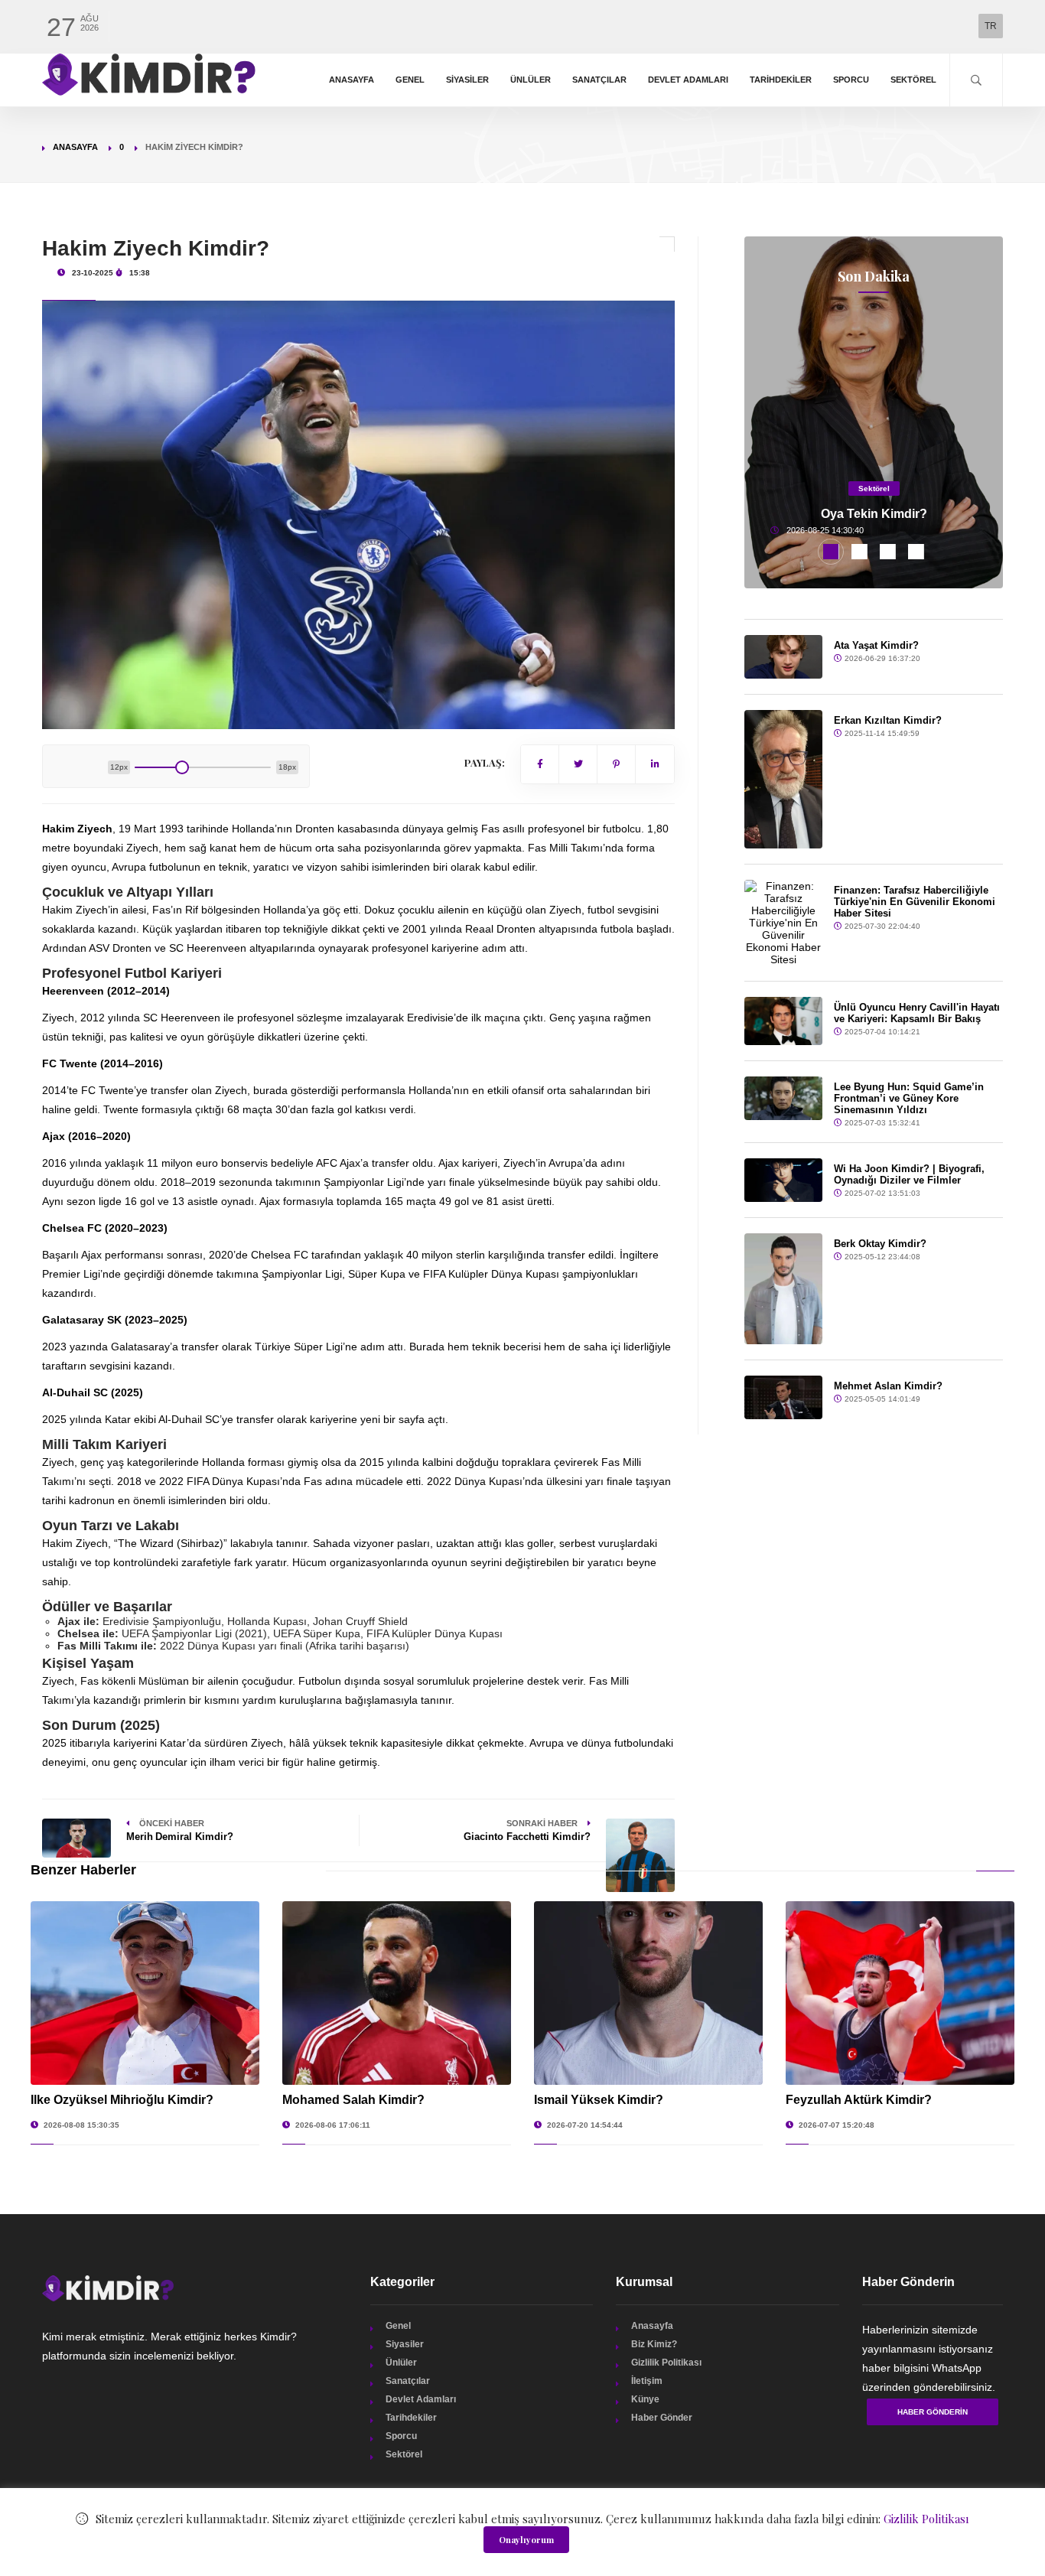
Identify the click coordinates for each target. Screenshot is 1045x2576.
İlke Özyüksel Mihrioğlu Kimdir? (122, 2100)
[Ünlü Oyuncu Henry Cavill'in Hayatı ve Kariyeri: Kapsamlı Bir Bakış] (783, 1021)
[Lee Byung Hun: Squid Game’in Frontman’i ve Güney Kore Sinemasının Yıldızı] (783, 1098)
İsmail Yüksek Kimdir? (599, 2100)
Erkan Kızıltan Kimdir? (888, 720)
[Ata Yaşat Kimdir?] (783, 657)
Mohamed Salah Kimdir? (353, 2100)
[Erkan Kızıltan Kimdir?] (783, 779)
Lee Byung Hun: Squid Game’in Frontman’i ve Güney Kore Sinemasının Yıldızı (909, 1098)
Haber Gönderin (933, 2412)
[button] (831, 552)
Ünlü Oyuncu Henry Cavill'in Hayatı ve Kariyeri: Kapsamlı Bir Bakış (917, 1013)
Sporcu (851, 80)
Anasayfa (352, 80)
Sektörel (913, 80)
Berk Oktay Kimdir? (880, 1244)
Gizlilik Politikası (666, 2363)
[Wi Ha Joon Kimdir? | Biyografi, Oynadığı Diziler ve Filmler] (783, 1180)
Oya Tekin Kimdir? (874, 514)
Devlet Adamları (688, 80)
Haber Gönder (662, 2418)
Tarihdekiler (781, 80)
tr (991, 26)
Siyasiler (467, 80)
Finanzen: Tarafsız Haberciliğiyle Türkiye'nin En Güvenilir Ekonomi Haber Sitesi (915, 902)
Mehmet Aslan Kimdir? (888, 1386)
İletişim (647, 2381)
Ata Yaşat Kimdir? (876, 645)
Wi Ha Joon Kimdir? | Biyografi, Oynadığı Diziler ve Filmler (909, 1174)
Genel (410, 80)
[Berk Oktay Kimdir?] (783, 1289)
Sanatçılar (599, 80)
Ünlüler (531, 80)
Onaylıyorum (526, 2540)
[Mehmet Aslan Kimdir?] (783, 1397)
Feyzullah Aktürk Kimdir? (859, 2100)
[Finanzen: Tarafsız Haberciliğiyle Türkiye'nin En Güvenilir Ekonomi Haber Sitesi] (783, 923)
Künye (645, 2399)
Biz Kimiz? (654, 2344)
